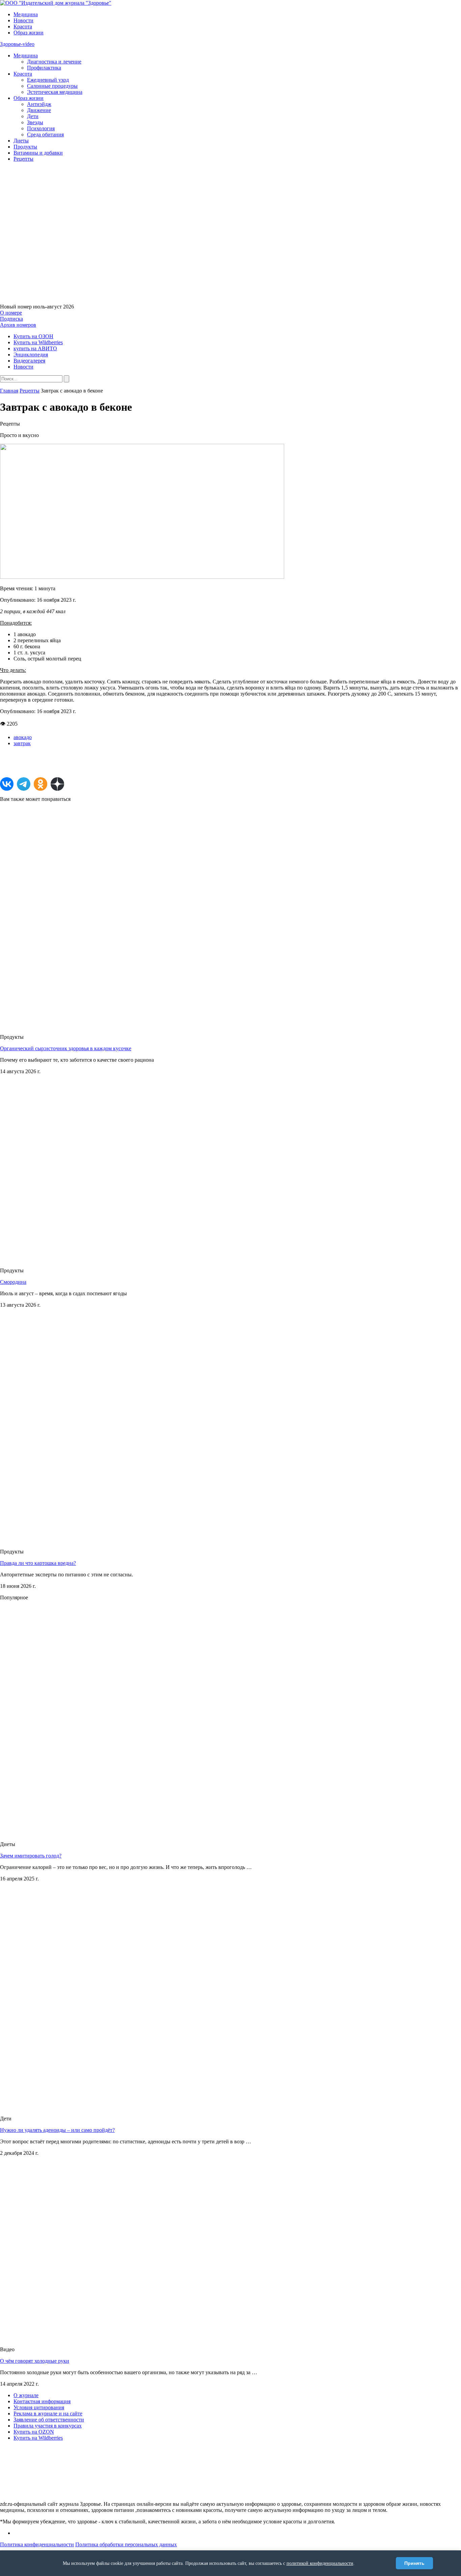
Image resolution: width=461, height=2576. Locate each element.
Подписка (11, 319)
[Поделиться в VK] (7, 784)
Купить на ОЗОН (33, 336)
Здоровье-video (17, 44)
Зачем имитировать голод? (31, 1856)
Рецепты (23, 159)
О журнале (26, 2395)
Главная (9, 391)
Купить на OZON (34, 2432)
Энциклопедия (31, 355)
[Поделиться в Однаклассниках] (40, 784)
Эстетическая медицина (55, 92)
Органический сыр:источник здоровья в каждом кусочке (66, 1048)
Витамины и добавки (38, 153)
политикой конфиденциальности (320, 2563)
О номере (11, 313)
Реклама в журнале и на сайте (48, 2414)
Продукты (25, 147)
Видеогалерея (29, 361)
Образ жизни (29, 33)
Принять (414, 2563)
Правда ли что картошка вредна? (38, 1563)
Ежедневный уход (48, 80)
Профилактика (44, 68)
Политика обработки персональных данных (126, 2544)
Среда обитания (45, 134)
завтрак (22, 743)
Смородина (13, 1282)
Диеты (21, 141)
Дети (33, 116)
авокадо (23, 737)
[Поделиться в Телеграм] (24, 784)
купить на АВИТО (35, 348)
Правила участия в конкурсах (48, 2426)
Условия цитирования (39, 2407)
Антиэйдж (39, 104)
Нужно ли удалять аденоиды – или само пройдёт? (57, 2130)
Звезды (35, 122)
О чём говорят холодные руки (35, 2361)
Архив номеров (18, 325)
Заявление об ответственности (49, 2420)
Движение (39, 110)
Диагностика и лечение (54, 62)
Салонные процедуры (52, 86)
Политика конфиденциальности (37, 2544)
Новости (23, 20)
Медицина (26, 14)
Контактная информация (42, 2401)
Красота (23, 26)
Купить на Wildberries (38, 342)
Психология (41, 128)
